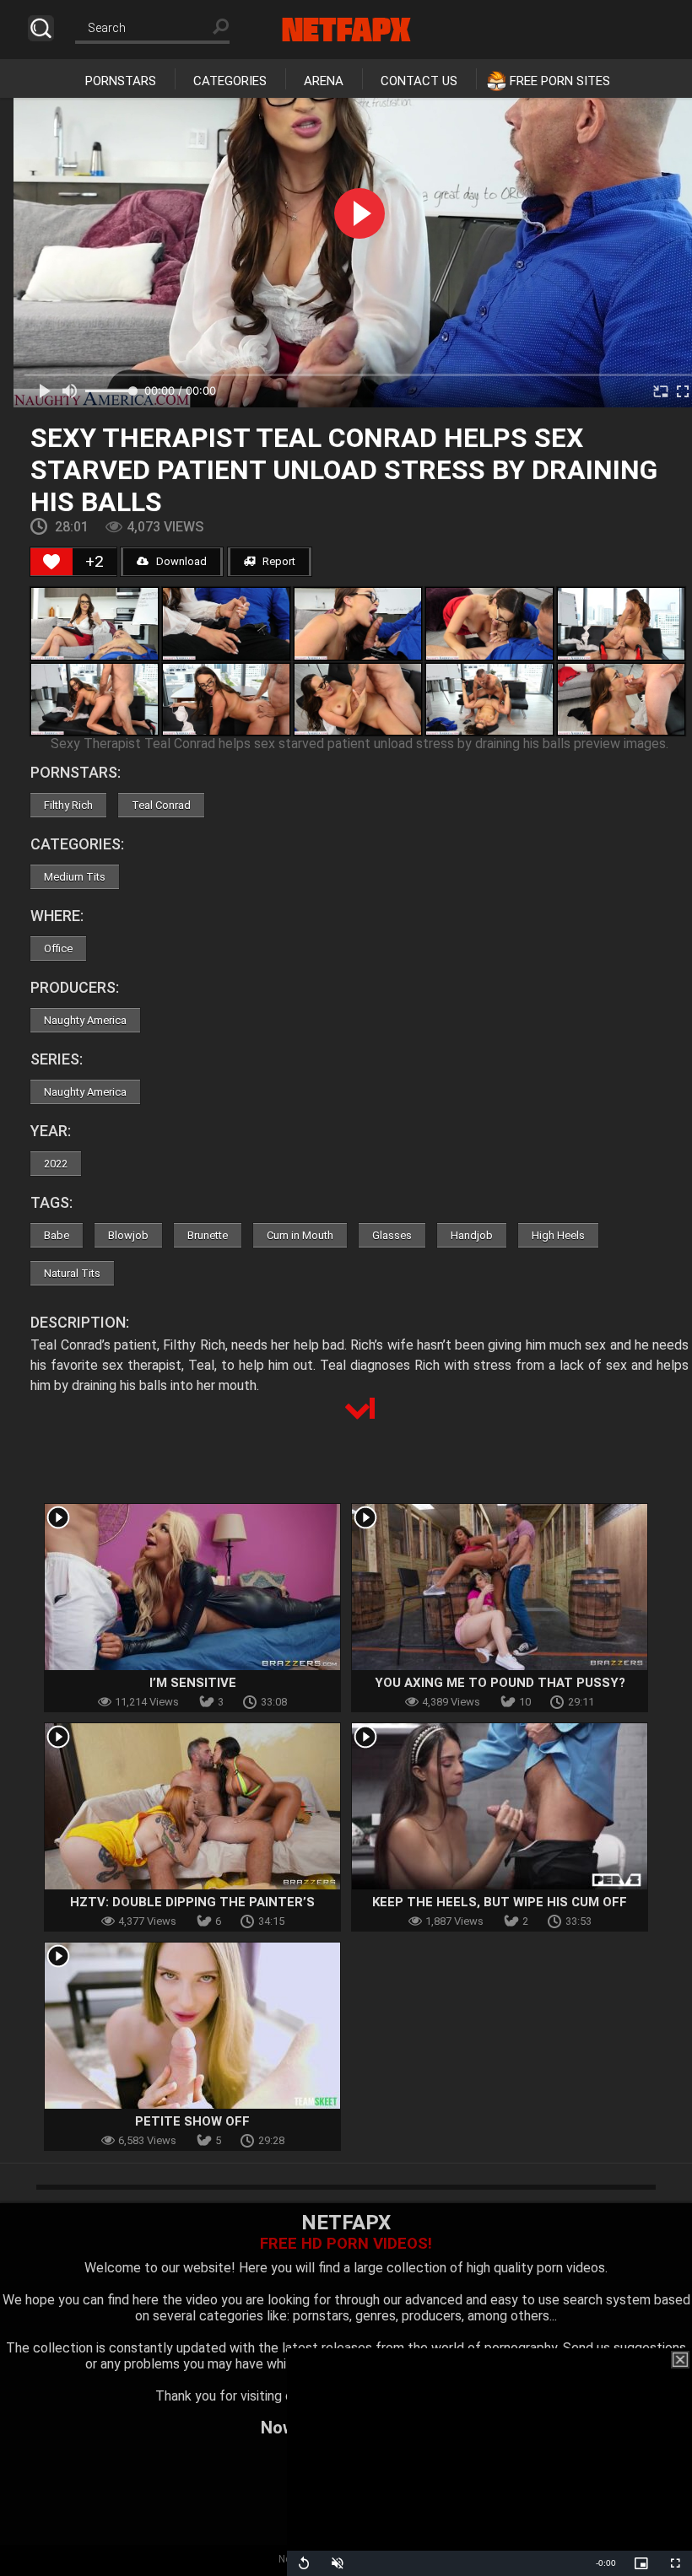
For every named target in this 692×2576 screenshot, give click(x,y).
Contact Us (419, 81)
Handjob (472, 1235)
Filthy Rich (68, 805)
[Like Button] (51, 562)
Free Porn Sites (560, 81)
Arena (324, 81)
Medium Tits (75, 877)
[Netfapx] (346, 30)
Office (58, 948)
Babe (57, 1235)
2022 (56, 1164)
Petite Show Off (192, 2121)
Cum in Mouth (300, 1235)
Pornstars (121, 81)
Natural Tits (72, 1273)
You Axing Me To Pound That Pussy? (500, 1683)
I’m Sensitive (193, 1683)
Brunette (208, 1235)
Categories (230, 81)
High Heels (558, 1235)
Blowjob (128, 1235)
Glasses (392, 1235)
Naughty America (85, 1020)
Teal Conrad (161, 805)
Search (41, 28)
